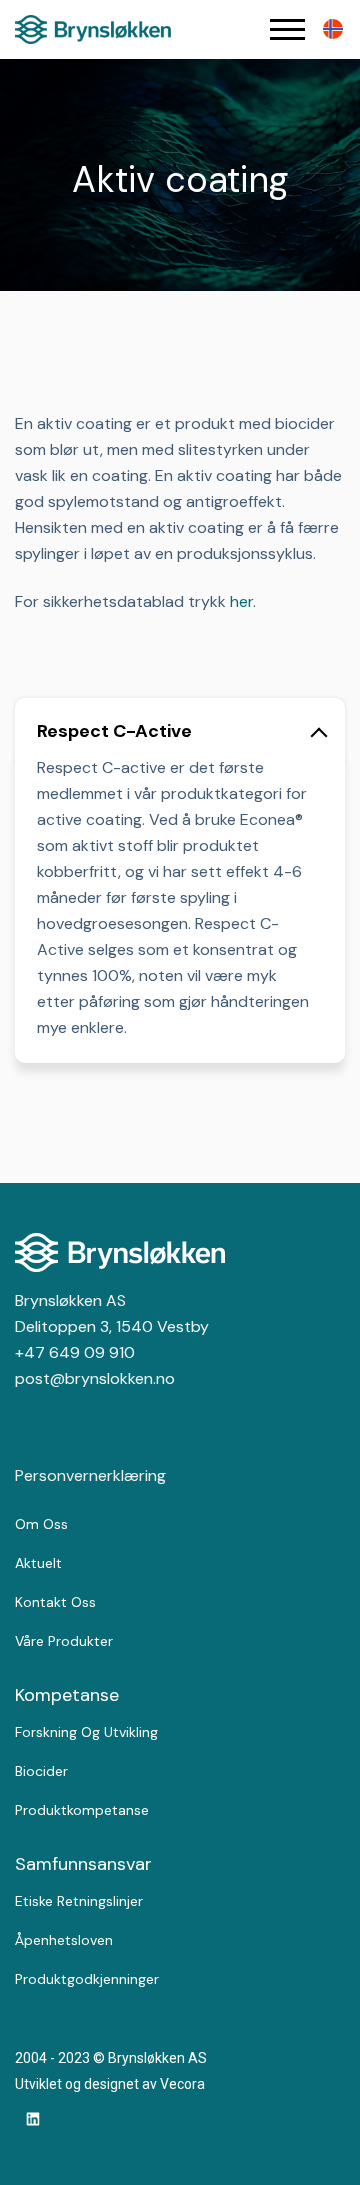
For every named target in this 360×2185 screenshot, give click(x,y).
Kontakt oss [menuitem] (55, 1602)
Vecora (182, 2084)
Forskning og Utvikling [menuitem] (86, 1732)
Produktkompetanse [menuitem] (82, 1810)
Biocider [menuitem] (41, 1771)
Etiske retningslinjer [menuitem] (79, 1901)
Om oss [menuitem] (41, 1524)
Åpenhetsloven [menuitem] (64, 1940)
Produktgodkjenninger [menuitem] (87, 1979)
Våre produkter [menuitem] (64, 1641)
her (241, 601)
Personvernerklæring (90, 1475)
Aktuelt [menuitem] (38, 1563)
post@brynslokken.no (95, 1378)
